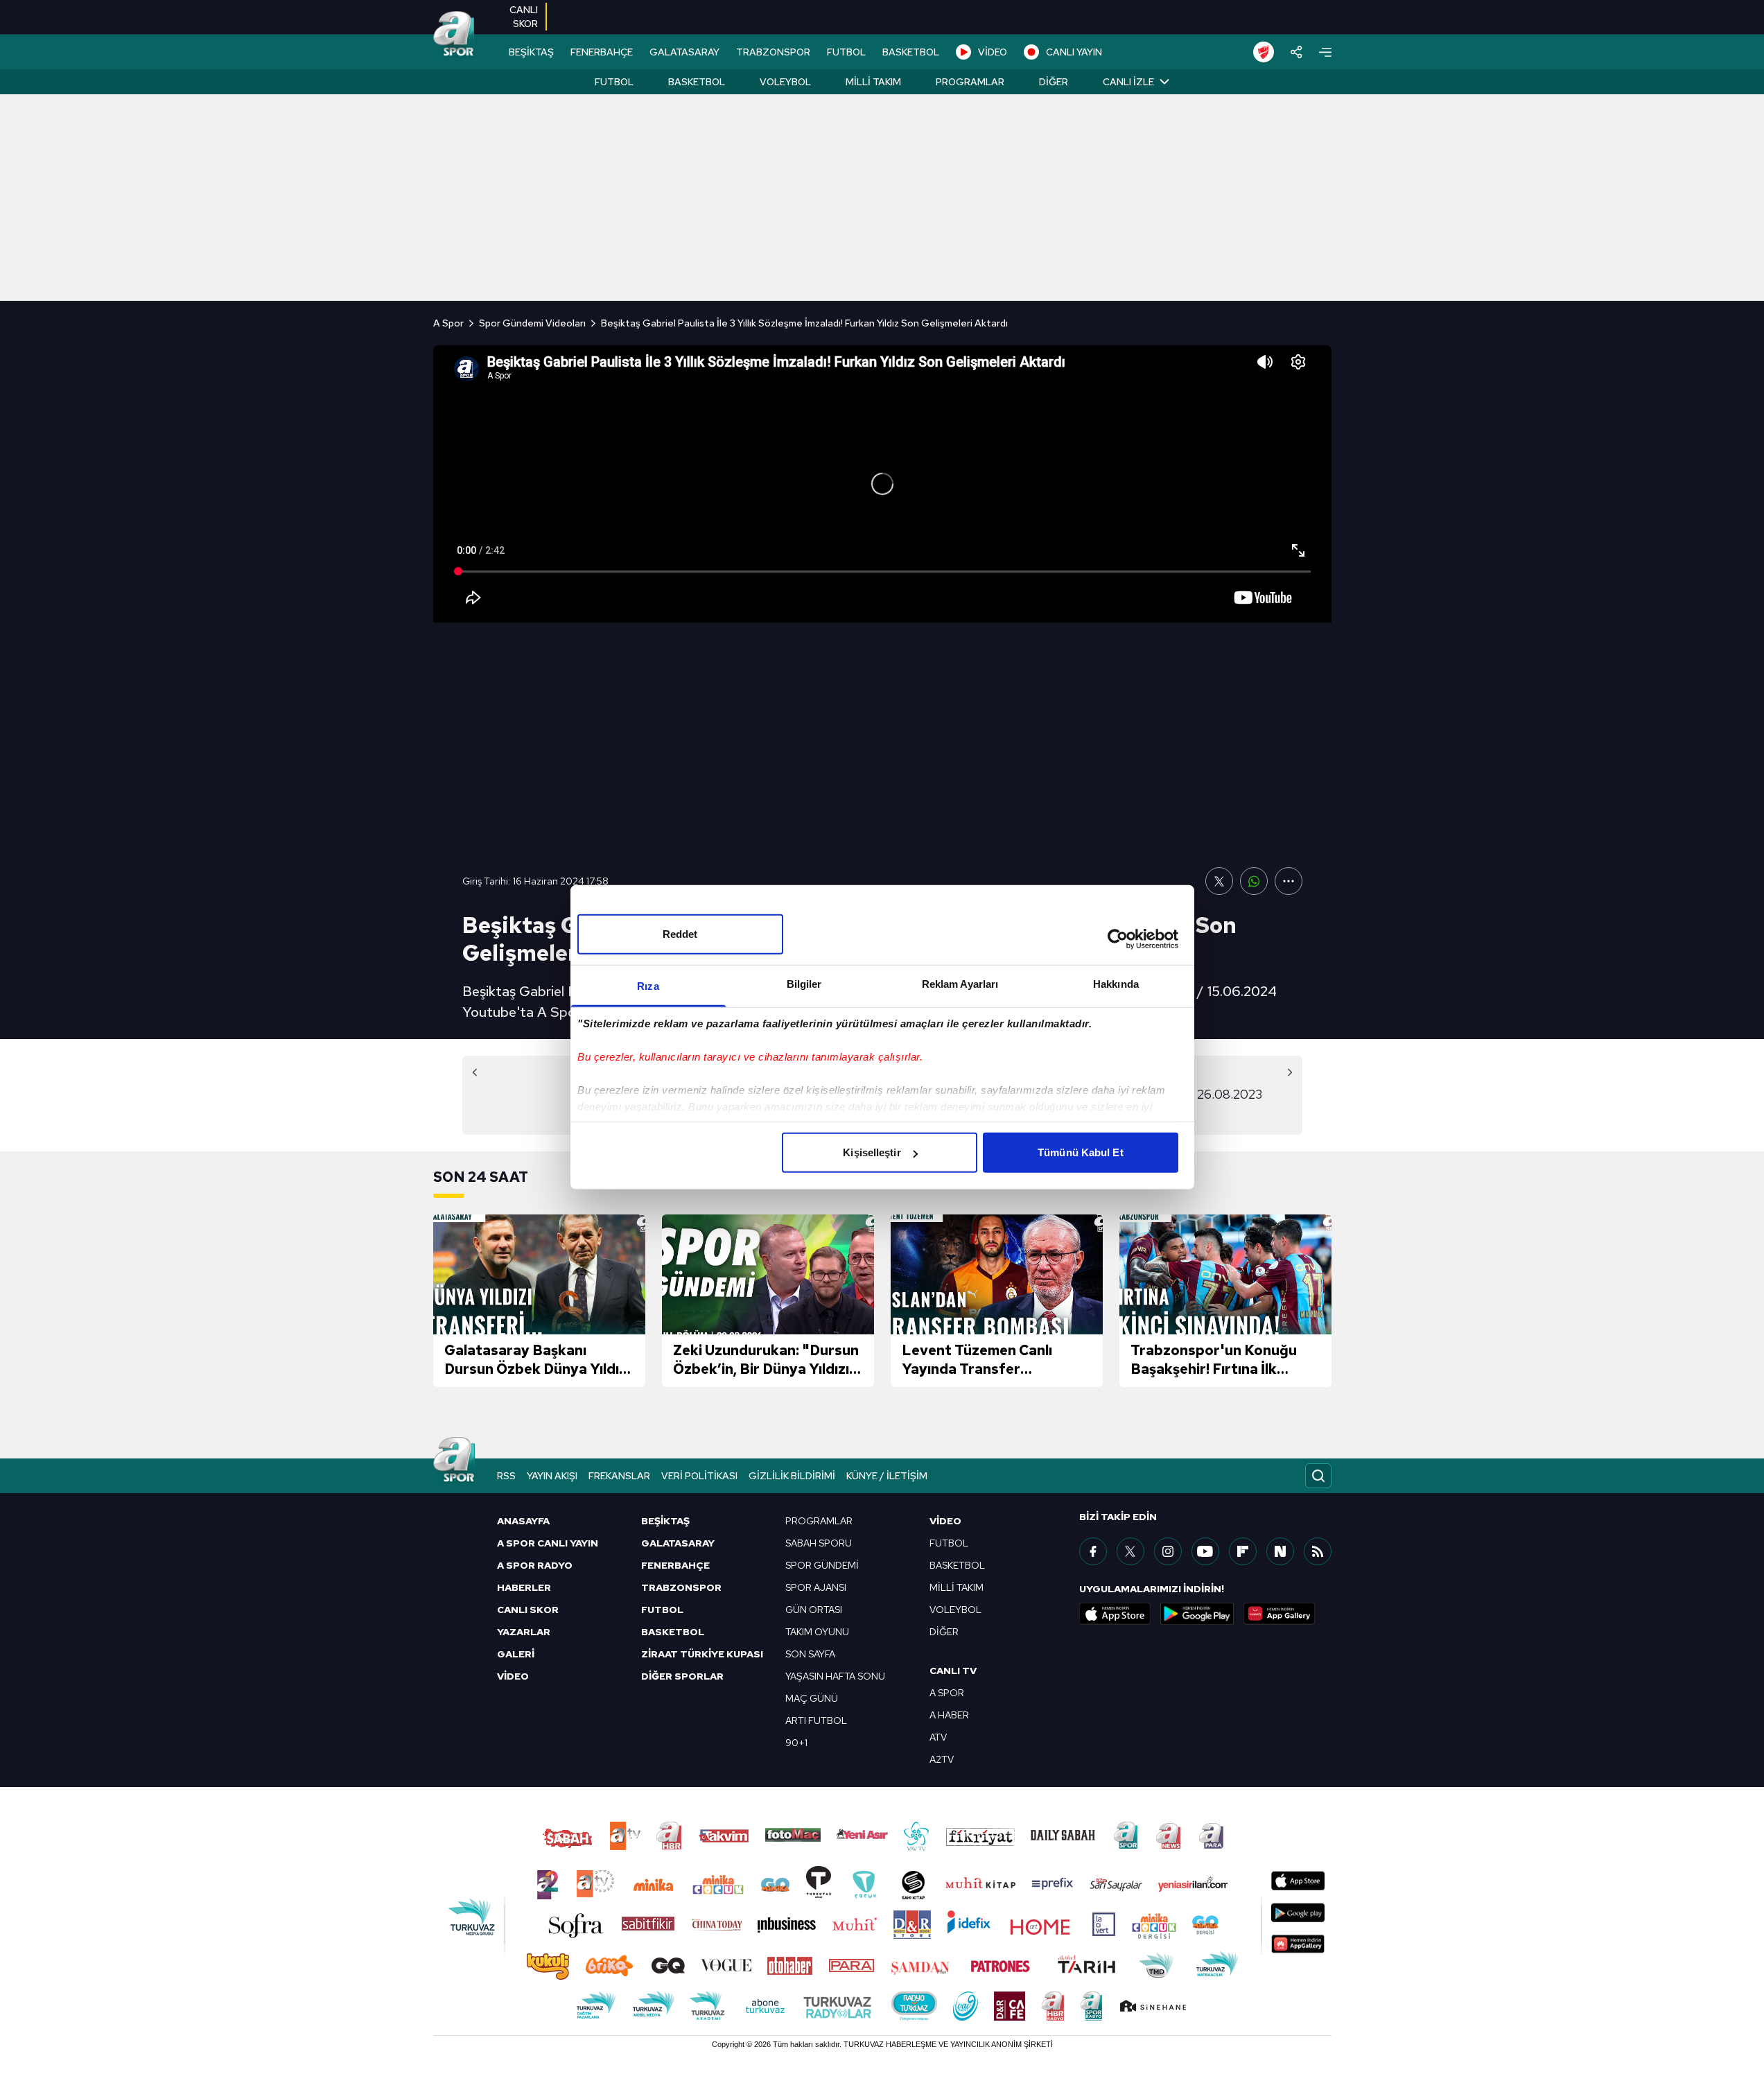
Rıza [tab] (648, 986)
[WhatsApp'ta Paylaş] (1254, 881)
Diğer (1054, 82)
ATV (938, 1737)
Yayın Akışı (552, 1476)
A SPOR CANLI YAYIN (548, 1543)
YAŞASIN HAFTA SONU (835, 1676)
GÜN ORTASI (814, 1610)
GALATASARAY (684, 52)
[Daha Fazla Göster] (1289, 881)
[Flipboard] (1243, 1551)
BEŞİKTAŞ (531, 52)
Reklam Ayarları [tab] (960, 984)
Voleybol (785, 82)
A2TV (942, 1759)
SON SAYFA (810, 1654)
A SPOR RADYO (535, 1565)
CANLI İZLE (1128, 82)
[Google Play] (1197, 1614)
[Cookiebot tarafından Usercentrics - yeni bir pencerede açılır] (1118, 939)
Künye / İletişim (887, 1476)
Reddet (680, 934)
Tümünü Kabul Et (1081, 1152)
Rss (506, 1476)
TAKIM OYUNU (817, 1632)
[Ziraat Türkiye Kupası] (1264, 52)
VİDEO (993, 52)
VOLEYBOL (955, 1610)
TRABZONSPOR (773, 52)
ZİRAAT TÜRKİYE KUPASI (702, 1654)
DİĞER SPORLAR (682, 1676)
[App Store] (1115, 1614)
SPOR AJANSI (816, 1587)
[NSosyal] (1280, 1551)
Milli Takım (873, 82)
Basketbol (697, 82)
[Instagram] (1168, 1551)
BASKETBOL (911, 52)
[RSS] (1318, 1551)
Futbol (614, 82)
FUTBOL (846, 52)
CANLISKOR (524, 17)
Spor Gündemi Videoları (532, 323)
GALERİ (516, 1654)
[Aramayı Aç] (1318, 1476)
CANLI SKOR (528, 1610)
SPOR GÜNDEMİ (822, 1565)
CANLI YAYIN (1074, 52)
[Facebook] (1093, 1551)
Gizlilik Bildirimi (792, 1476)
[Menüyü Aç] (1325, 52)
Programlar (970, 82)
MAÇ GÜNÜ (812, 1698)
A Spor (448, 323)
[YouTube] (1205, 1551)
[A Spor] (454, 35)
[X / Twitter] (1130, 1551)
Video (945, 1521)
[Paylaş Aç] (1296, 52)
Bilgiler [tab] (804, 984)
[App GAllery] (1280, 1614)
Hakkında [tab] (1116, 984)
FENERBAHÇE (602, 52)
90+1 (796, 1743)
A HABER (949, 1715)
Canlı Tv (953, 1671)
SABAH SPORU (819, 1543)
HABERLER (524, 1587)
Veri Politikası (699, 1476)
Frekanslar (619, 1476)
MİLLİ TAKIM (957, 1587)
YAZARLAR (524, 1632)
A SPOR (947, 1693)
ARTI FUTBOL (816, 1720)
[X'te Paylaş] (1219, 881)
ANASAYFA (523, 1521)
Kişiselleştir (872, 1152)
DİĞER (944, 1632)
